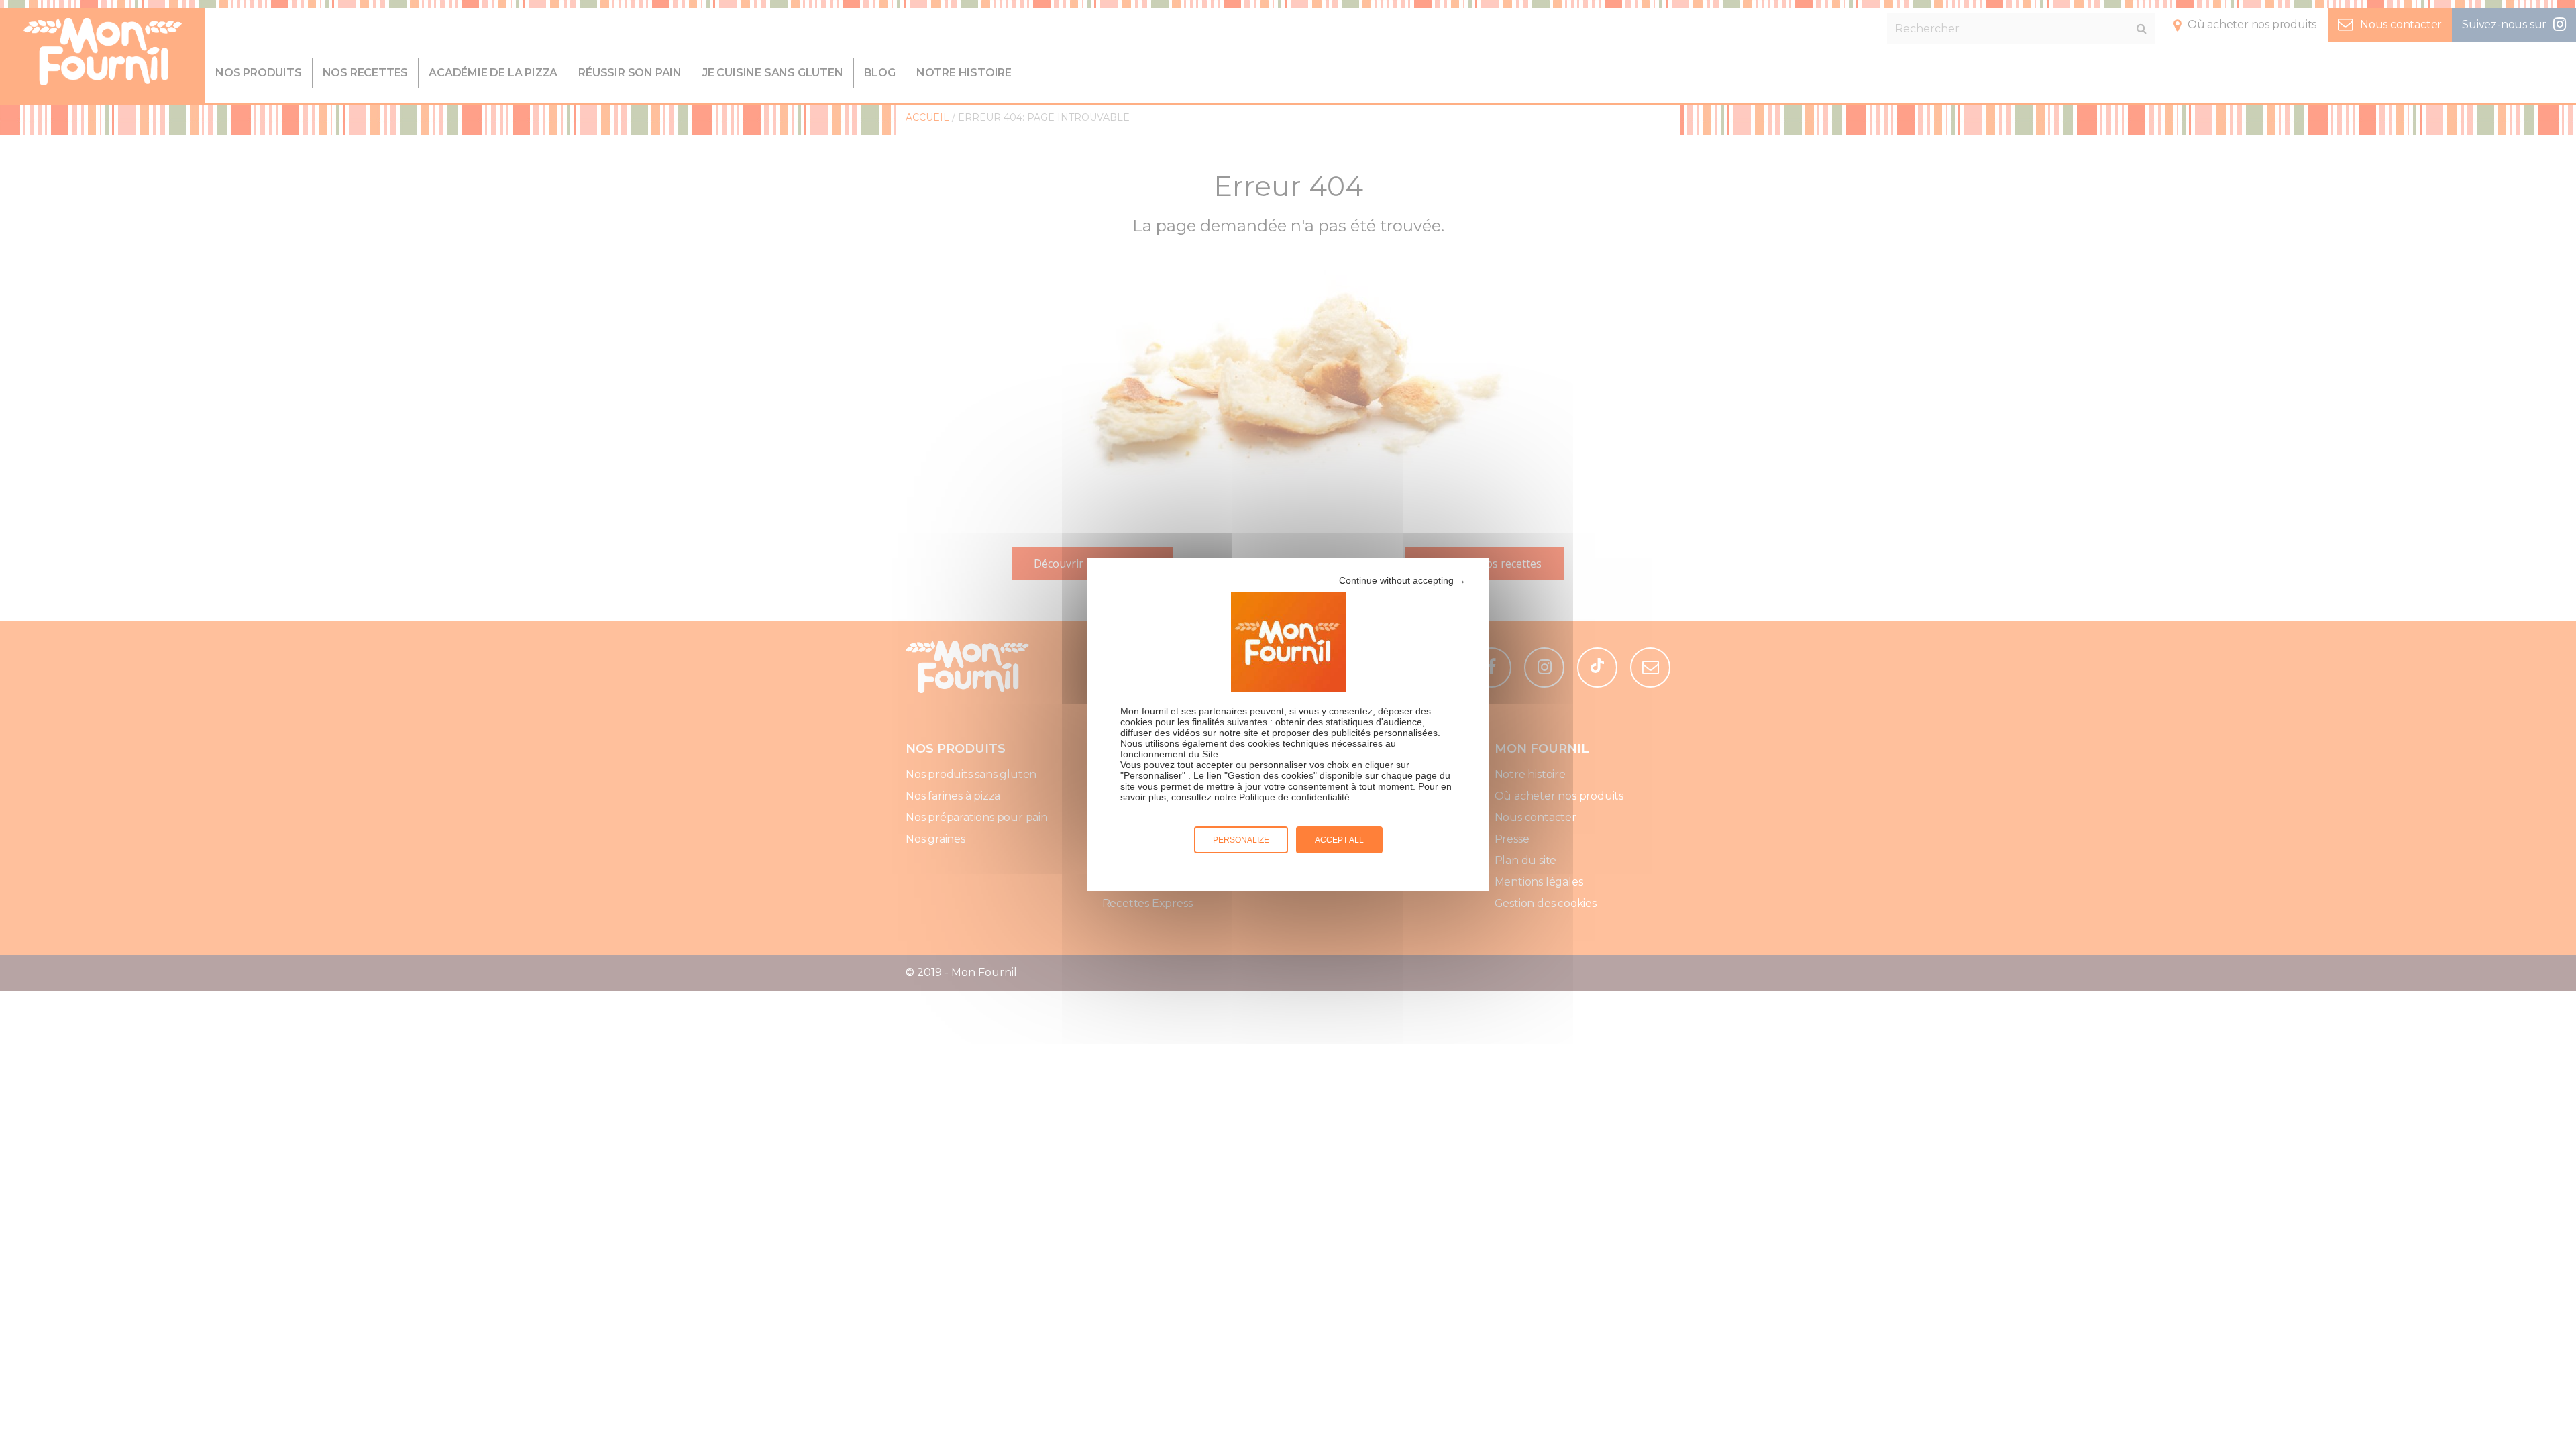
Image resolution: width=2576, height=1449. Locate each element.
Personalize (1241, 840)
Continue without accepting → (1402, 580)
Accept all (1339, 840)
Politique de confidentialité (1294, 797)
